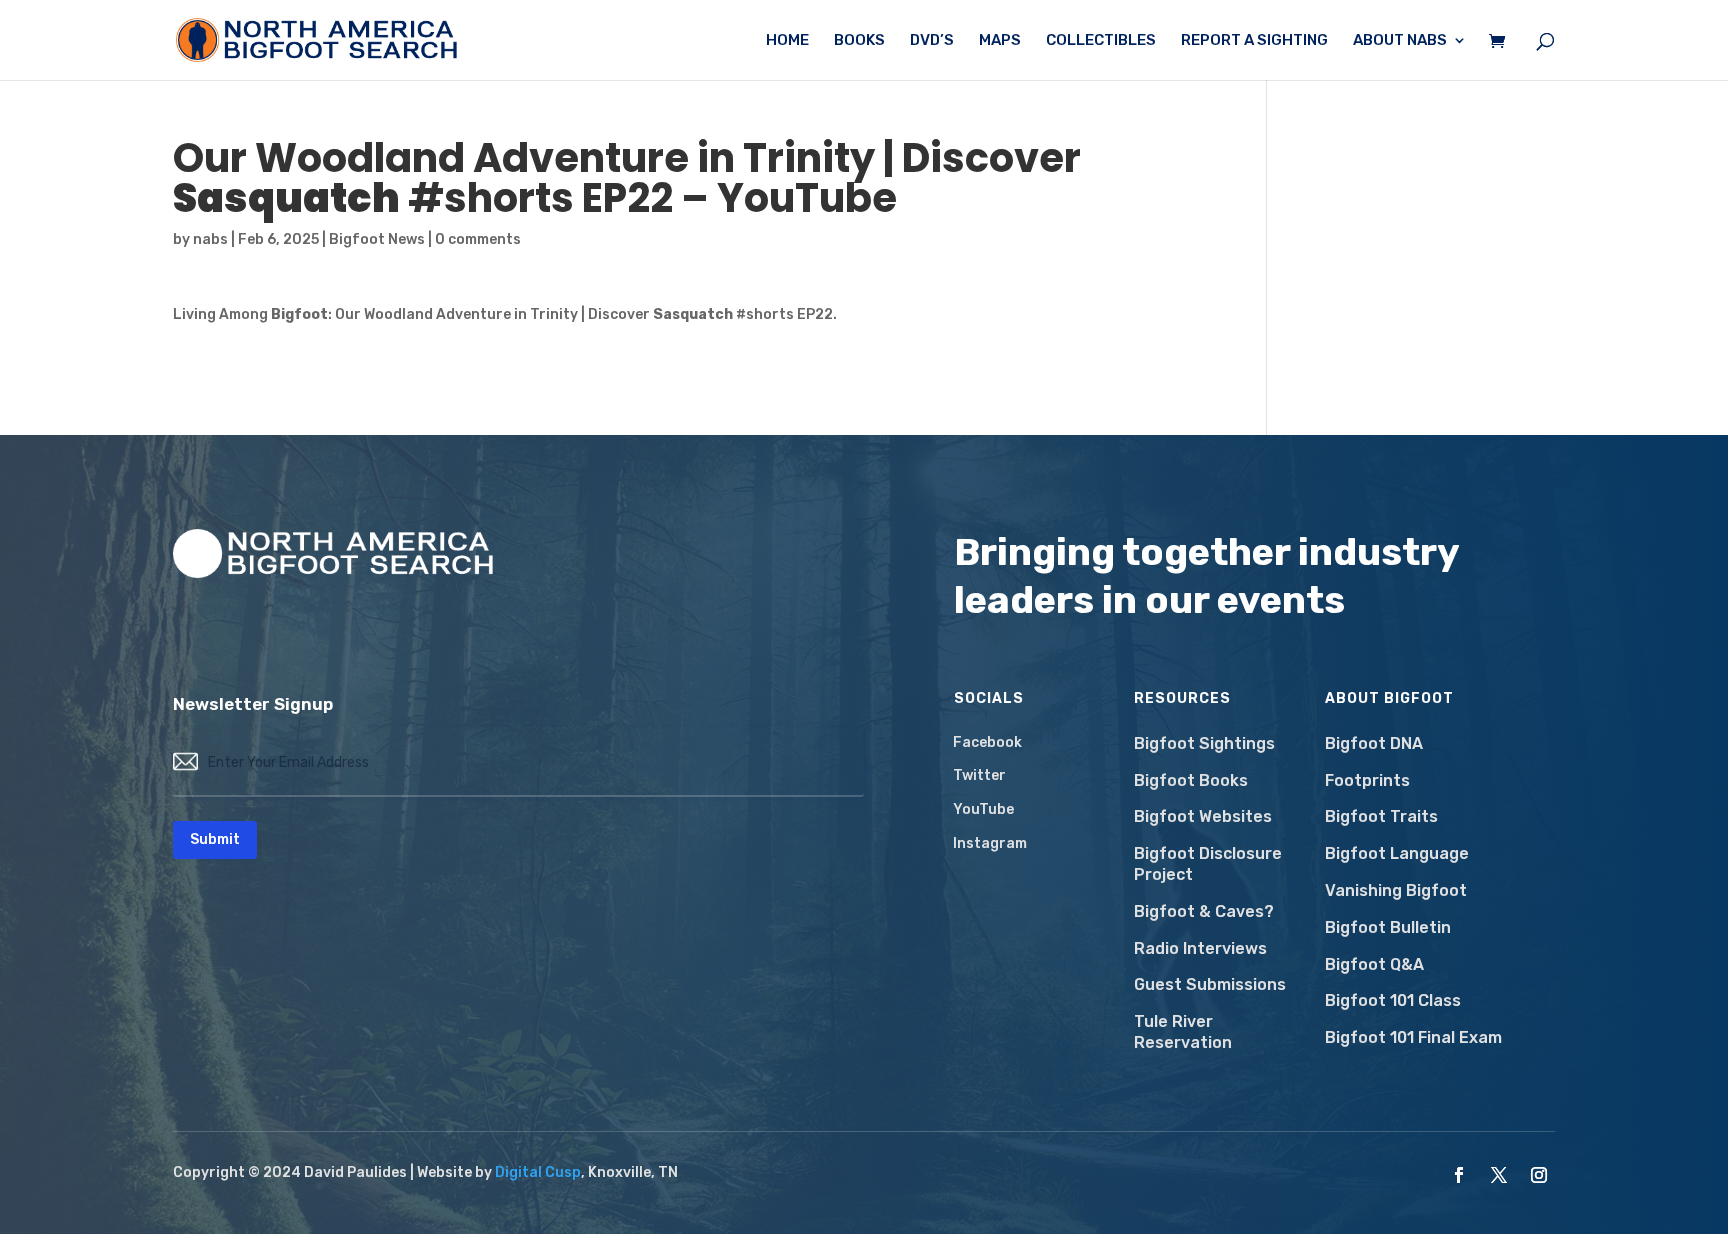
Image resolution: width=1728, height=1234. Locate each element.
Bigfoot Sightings (1204, 743)
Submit (215, 839)
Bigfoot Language (1397, 853)
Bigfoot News (377, 239)
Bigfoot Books (1191, 780)
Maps (1000, 41)
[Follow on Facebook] (1459, 1175)
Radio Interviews (1200, 948)
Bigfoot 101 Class (1393, 1000)
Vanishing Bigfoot (1396, 890)
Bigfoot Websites (1203, 816)
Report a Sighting (1254, 41)
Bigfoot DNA (1374, 743)
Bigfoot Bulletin (1388, 927)
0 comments (478, 239)
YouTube (983, 809)
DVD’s (932, 41)
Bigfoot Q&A (1374, 964)
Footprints (1367, 780)
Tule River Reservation (1183, 1032)
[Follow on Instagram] (1539, 1175)
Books (859, 41)
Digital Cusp (538, 1172)
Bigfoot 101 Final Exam (1413, 1037)
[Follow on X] (1499, 1175)
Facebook (987, 742)
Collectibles (1101, 41)
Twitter (979, 775)
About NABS (1400, 41)
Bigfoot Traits (1381, 816)
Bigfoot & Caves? (1204, 911)
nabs (210, 239)
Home (787, 41)
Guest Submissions (1210, 984)
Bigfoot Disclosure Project (1208, 864)
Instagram (990, 843)
